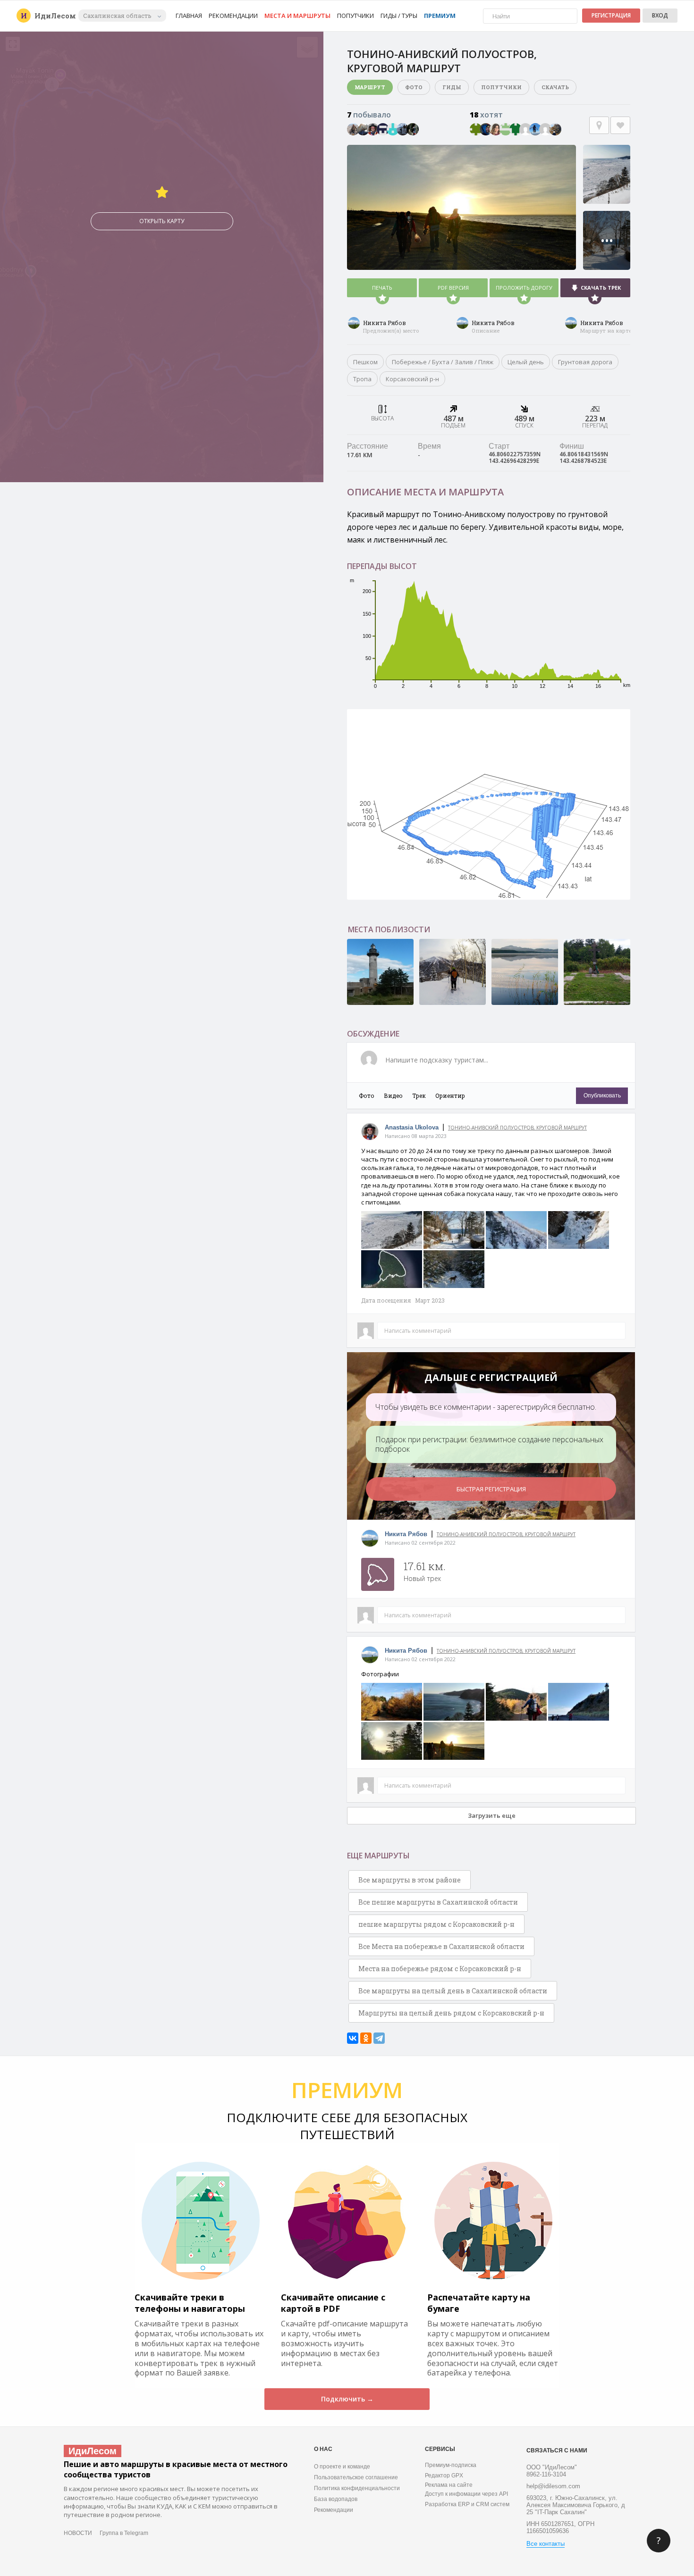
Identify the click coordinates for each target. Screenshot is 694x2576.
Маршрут (370, 87)
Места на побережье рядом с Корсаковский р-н (440, 1969)
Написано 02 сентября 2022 (420, 1543)
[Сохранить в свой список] (620, 125)
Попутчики (355, 16)
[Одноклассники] (366, 2038)
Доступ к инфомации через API (466, 2494)
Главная (189, 16)
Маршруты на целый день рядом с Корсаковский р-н (451, 2013)
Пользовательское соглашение (356, 2477)
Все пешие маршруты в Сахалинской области (438, 1902)
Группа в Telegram (124, 2533)
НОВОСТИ (78, 2533)
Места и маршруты (297, 16)
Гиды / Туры (399, 16)
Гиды (452, 87)
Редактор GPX (444, 2476)
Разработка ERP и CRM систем (467, 2504)
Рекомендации (233, 16)
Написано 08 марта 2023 (416, 1136)
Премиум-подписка (451, 2465)
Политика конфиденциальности (357, 2488)
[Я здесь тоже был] (599, 125)
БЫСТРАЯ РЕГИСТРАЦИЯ (491, 1489)
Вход (660, 15)
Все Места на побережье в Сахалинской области (441, 1946)
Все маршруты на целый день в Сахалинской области (453, 1991)
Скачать (555, 87)
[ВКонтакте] (353, 2038)
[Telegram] (379, 2038)
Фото (414, 87)
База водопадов (336, 2499)
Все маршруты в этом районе (410, 1880)
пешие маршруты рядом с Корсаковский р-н (436, 1924)
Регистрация (611, 15)
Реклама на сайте (449, 2485)
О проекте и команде (342, 2467)
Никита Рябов (385, 323)
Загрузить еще (492, 1815)
